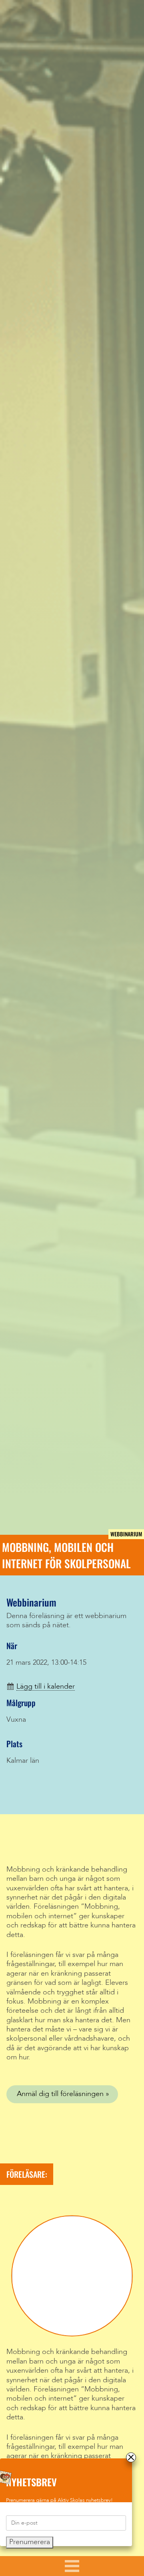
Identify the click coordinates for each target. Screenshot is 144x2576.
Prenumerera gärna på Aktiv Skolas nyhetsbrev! (59, 2500)
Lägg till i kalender (46, 1687)
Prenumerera (30, 2542)
